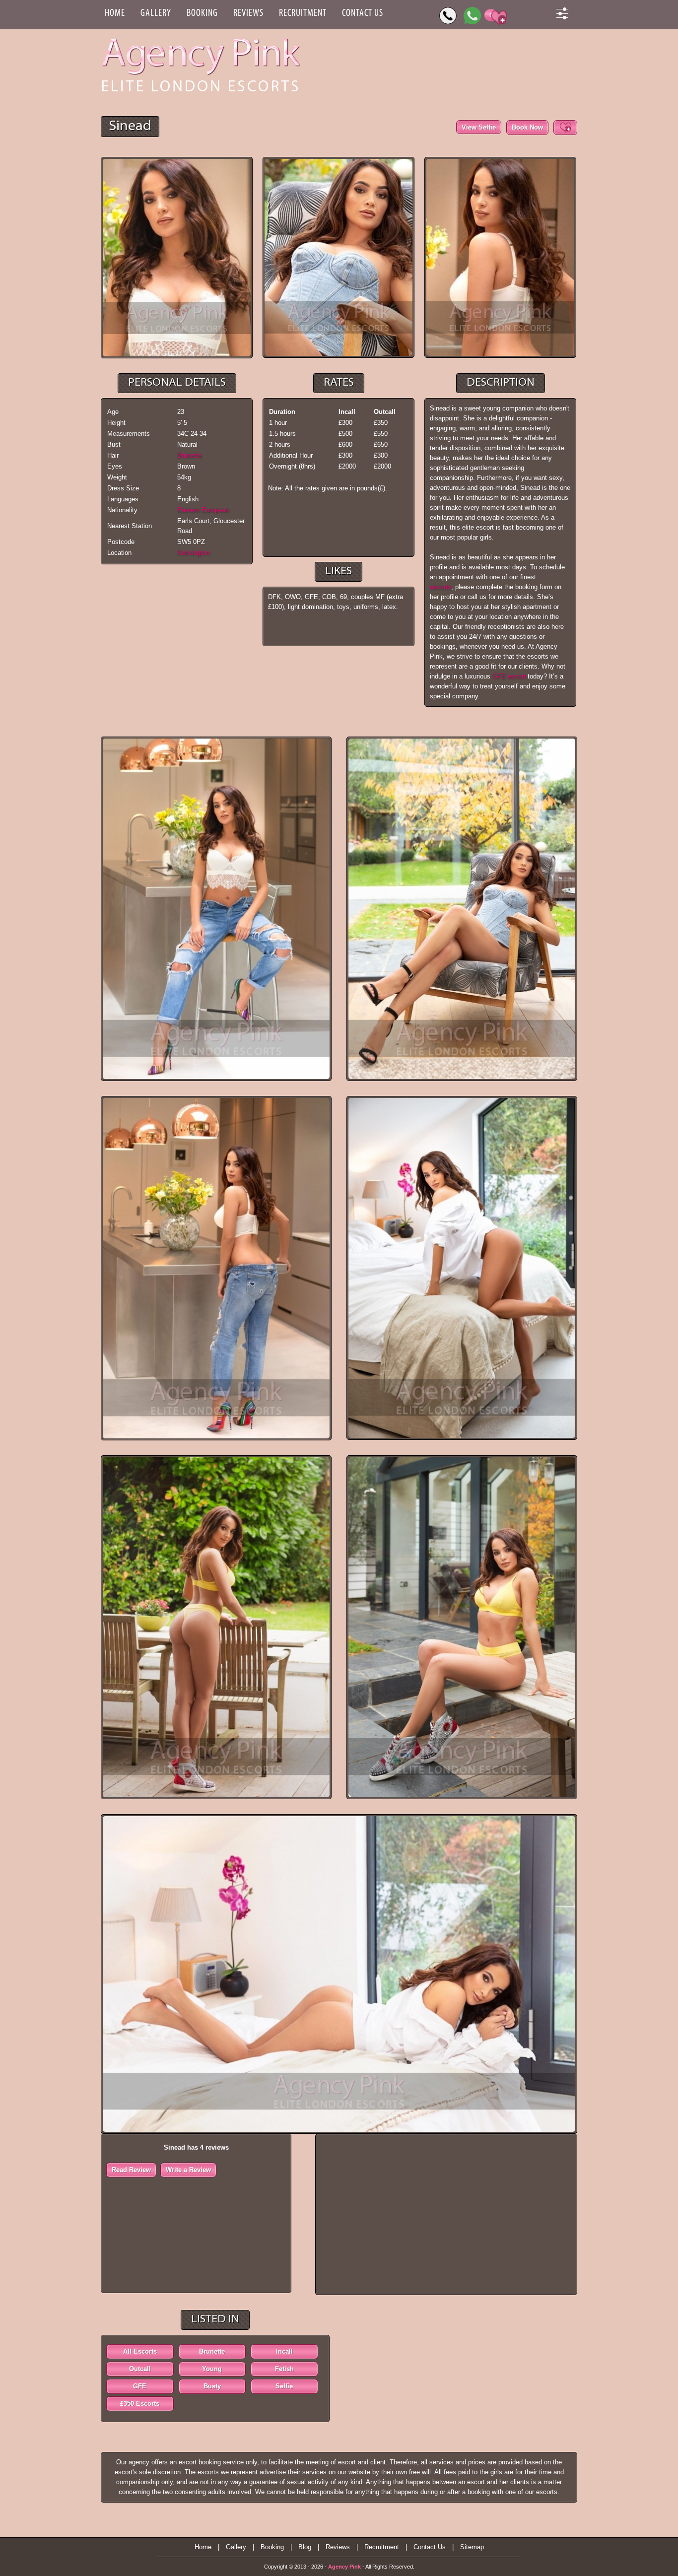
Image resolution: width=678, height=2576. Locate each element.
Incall (284, 2351)
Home (115, 13)
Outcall (140, 2369)
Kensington (193, 553)
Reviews (248, 13)
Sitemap (472, 2547)
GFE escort (510, 676)
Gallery (156, 13)
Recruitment (303, 13)
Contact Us (363, 13)
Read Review (131, 2170)
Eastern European (203, 510)
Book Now (527, 127)
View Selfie (479, 127)
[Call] (448, 16)
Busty (212, 2386)
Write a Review (188, 2170)
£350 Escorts (140, 2404)
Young (212, 2369)
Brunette (189, 455)
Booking (202, 13)
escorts (441, 587)
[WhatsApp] (472, 16)
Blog (305, 2547)
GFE (140, 2386)
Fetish (284, 2369)
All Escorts (140, 2351)
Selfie (284, 2386)
